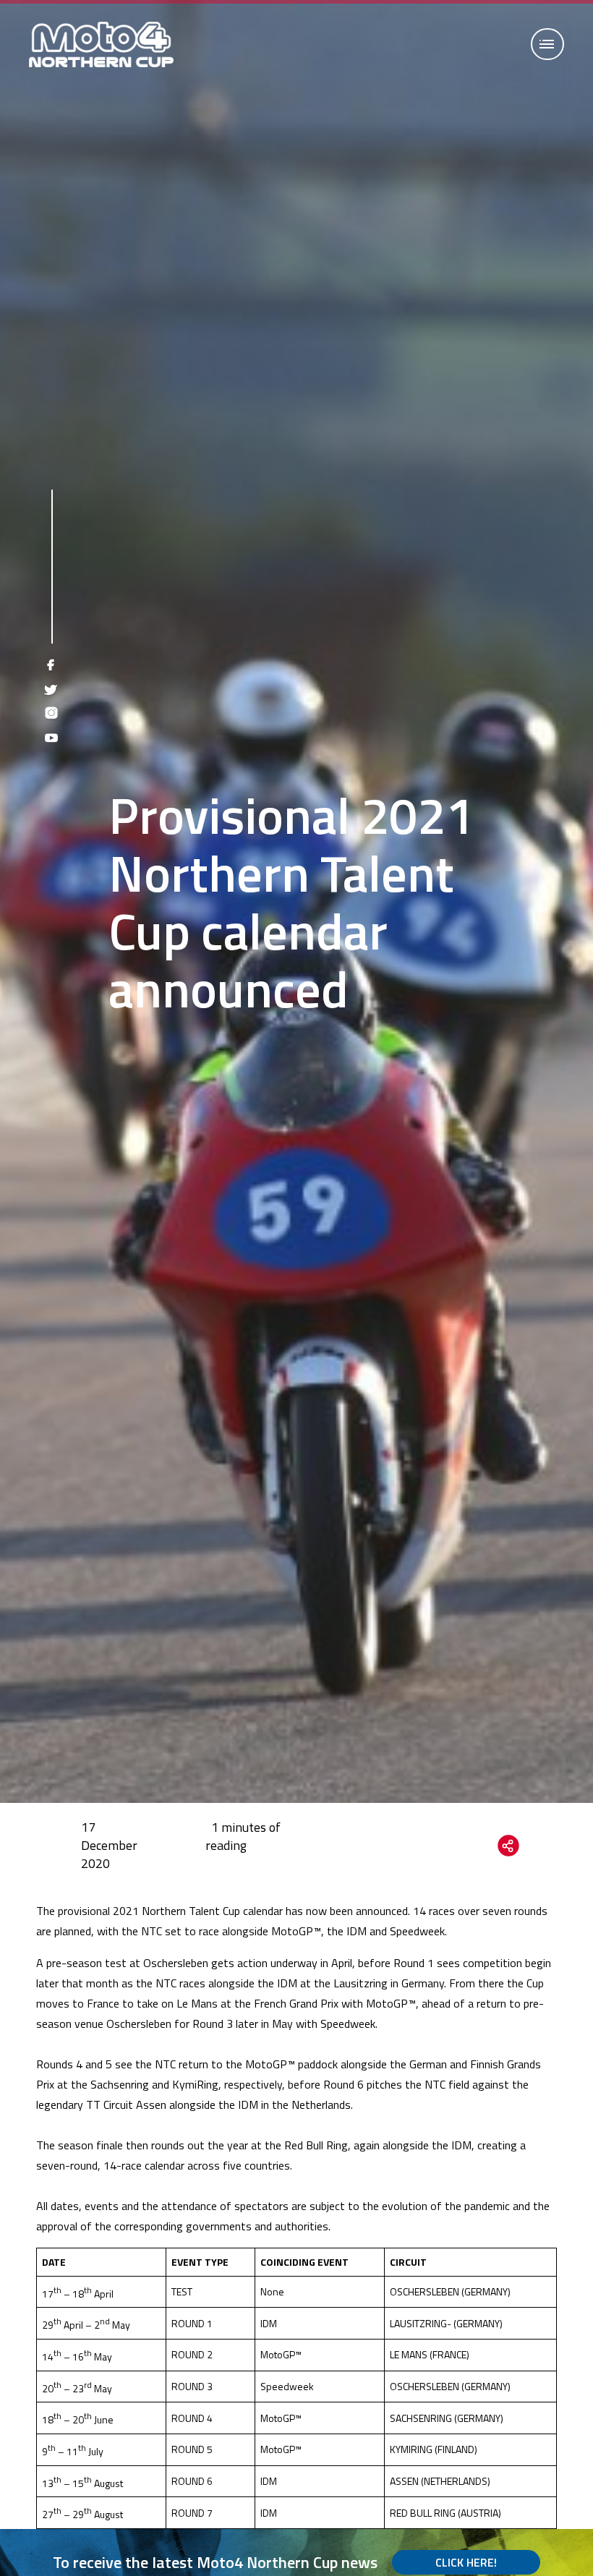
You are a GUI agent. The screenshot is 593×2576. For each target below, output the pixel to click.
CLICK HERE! (466, 2562)
